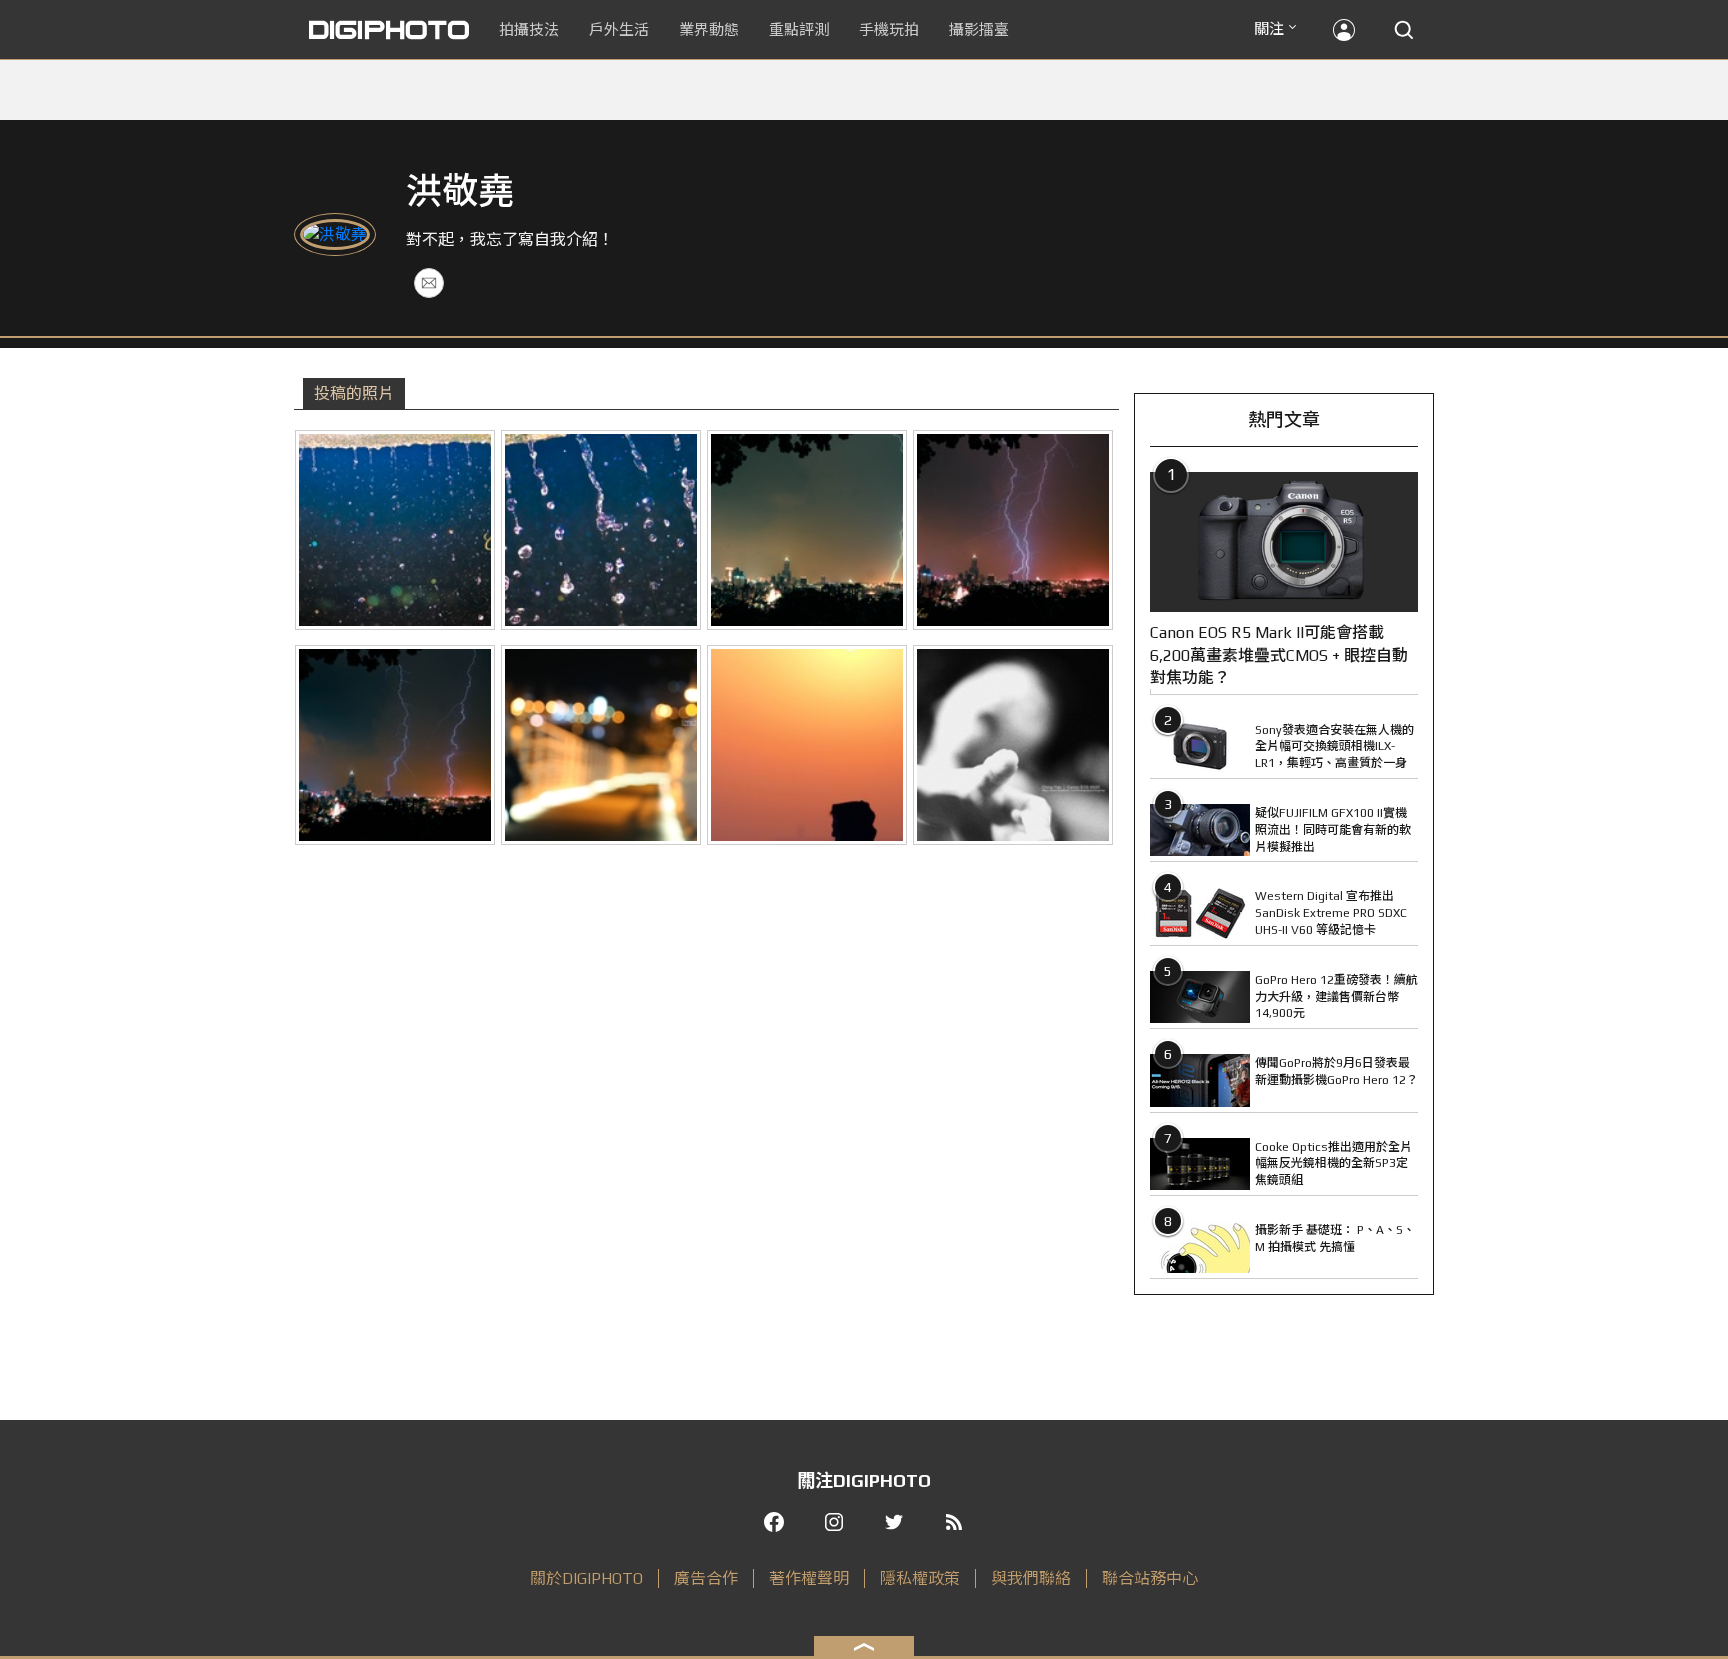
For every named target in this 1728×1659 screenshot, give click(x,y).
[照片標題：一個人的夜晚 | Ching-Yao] (601, 745)
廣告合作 (706, 1578)
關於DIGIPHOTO (586, 1578)
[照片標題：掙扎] (1013, 745)
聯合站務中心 (1150, 1578)
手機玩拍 (889, 29)
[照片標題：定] (601, 530)
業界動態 (709, 29)
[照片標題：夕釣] (807, 745)
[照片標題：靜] (395, 530)
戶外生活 (619, 29)
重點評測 (799, 29)
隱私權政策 (920, 1578)
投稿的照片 (354, 393)
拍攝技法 (529, 29)
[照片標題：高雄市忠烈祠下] (807, 530)
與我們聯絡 (1031, 1578)
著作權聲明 (809, 1578)
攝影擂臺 (979, 29)
